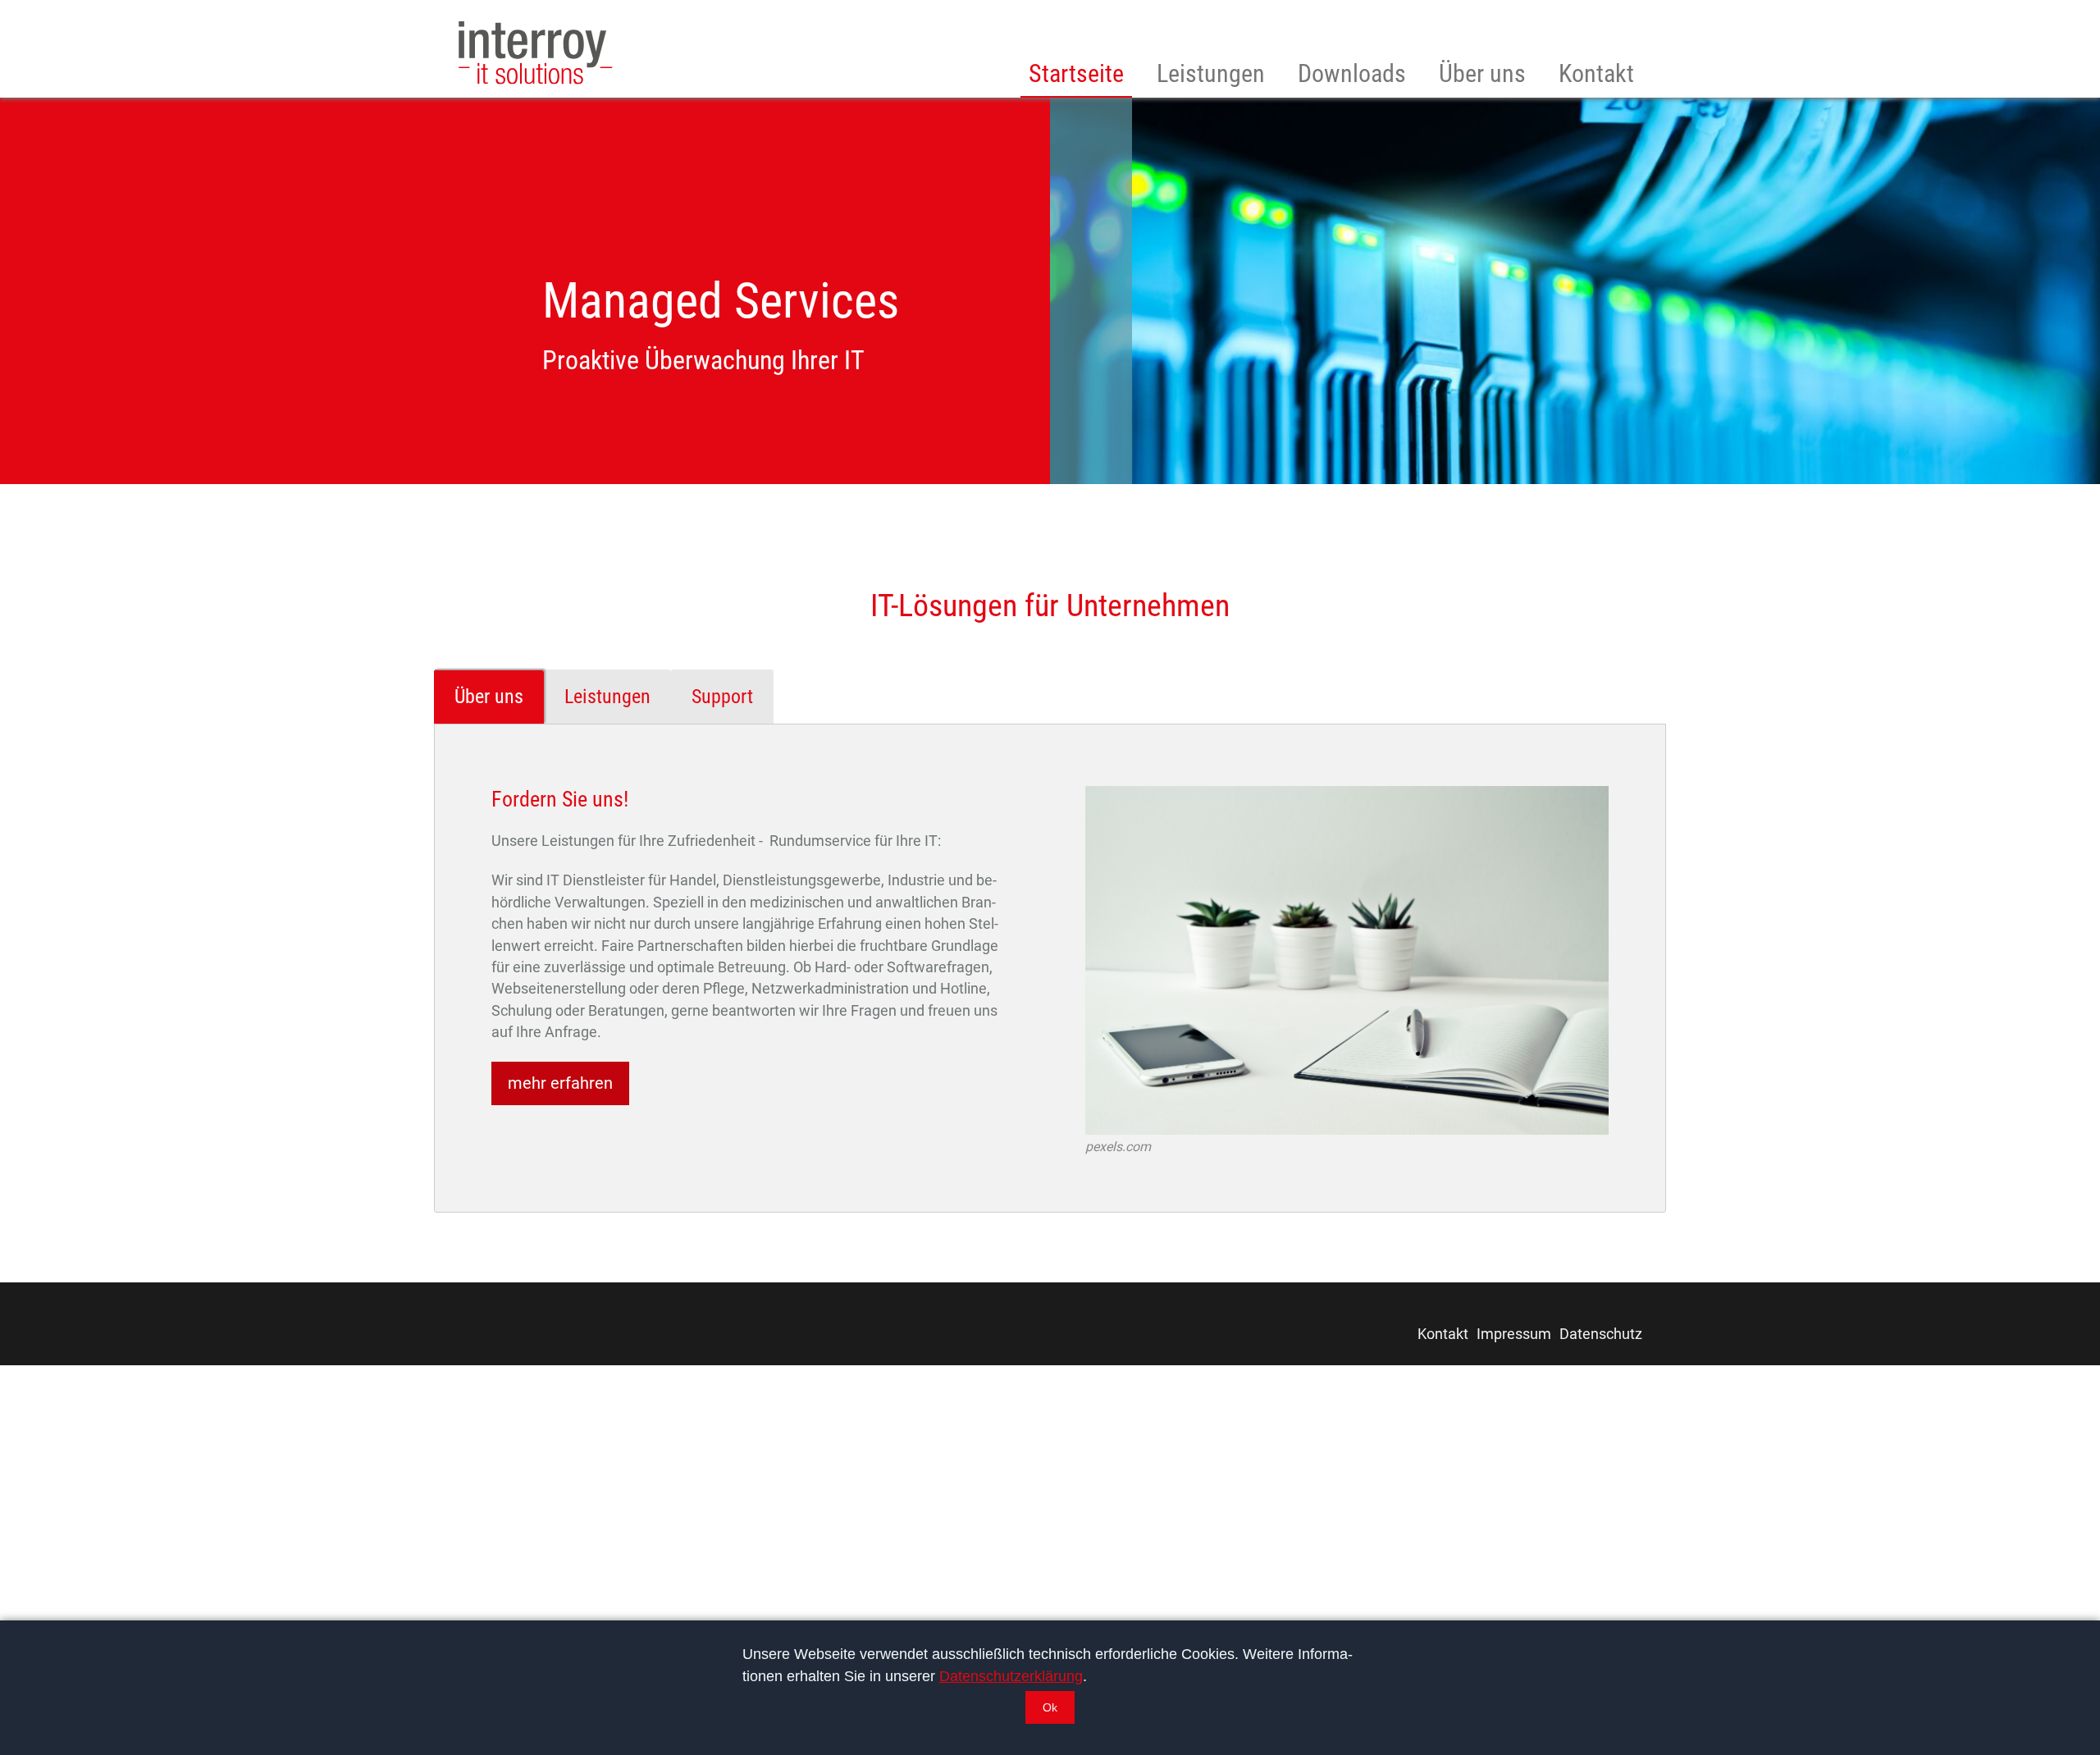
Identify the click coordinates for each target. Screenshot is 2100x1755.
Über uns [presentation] (489, 697)
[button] (1050, 1707)
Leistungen (1211, 74)
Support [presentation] (722, 697)
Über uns (1482, 74)
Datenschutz (1601, 1334)
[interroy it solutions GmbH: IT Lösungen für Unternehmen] (536, 53)
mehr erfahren (560, 1083)
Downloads (1352, 74)
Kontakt (1596, 74)
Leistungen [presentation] (607, 697)
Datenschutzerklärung (1011, 1676)
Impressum (1514, 1334)
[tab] (489, 695)
